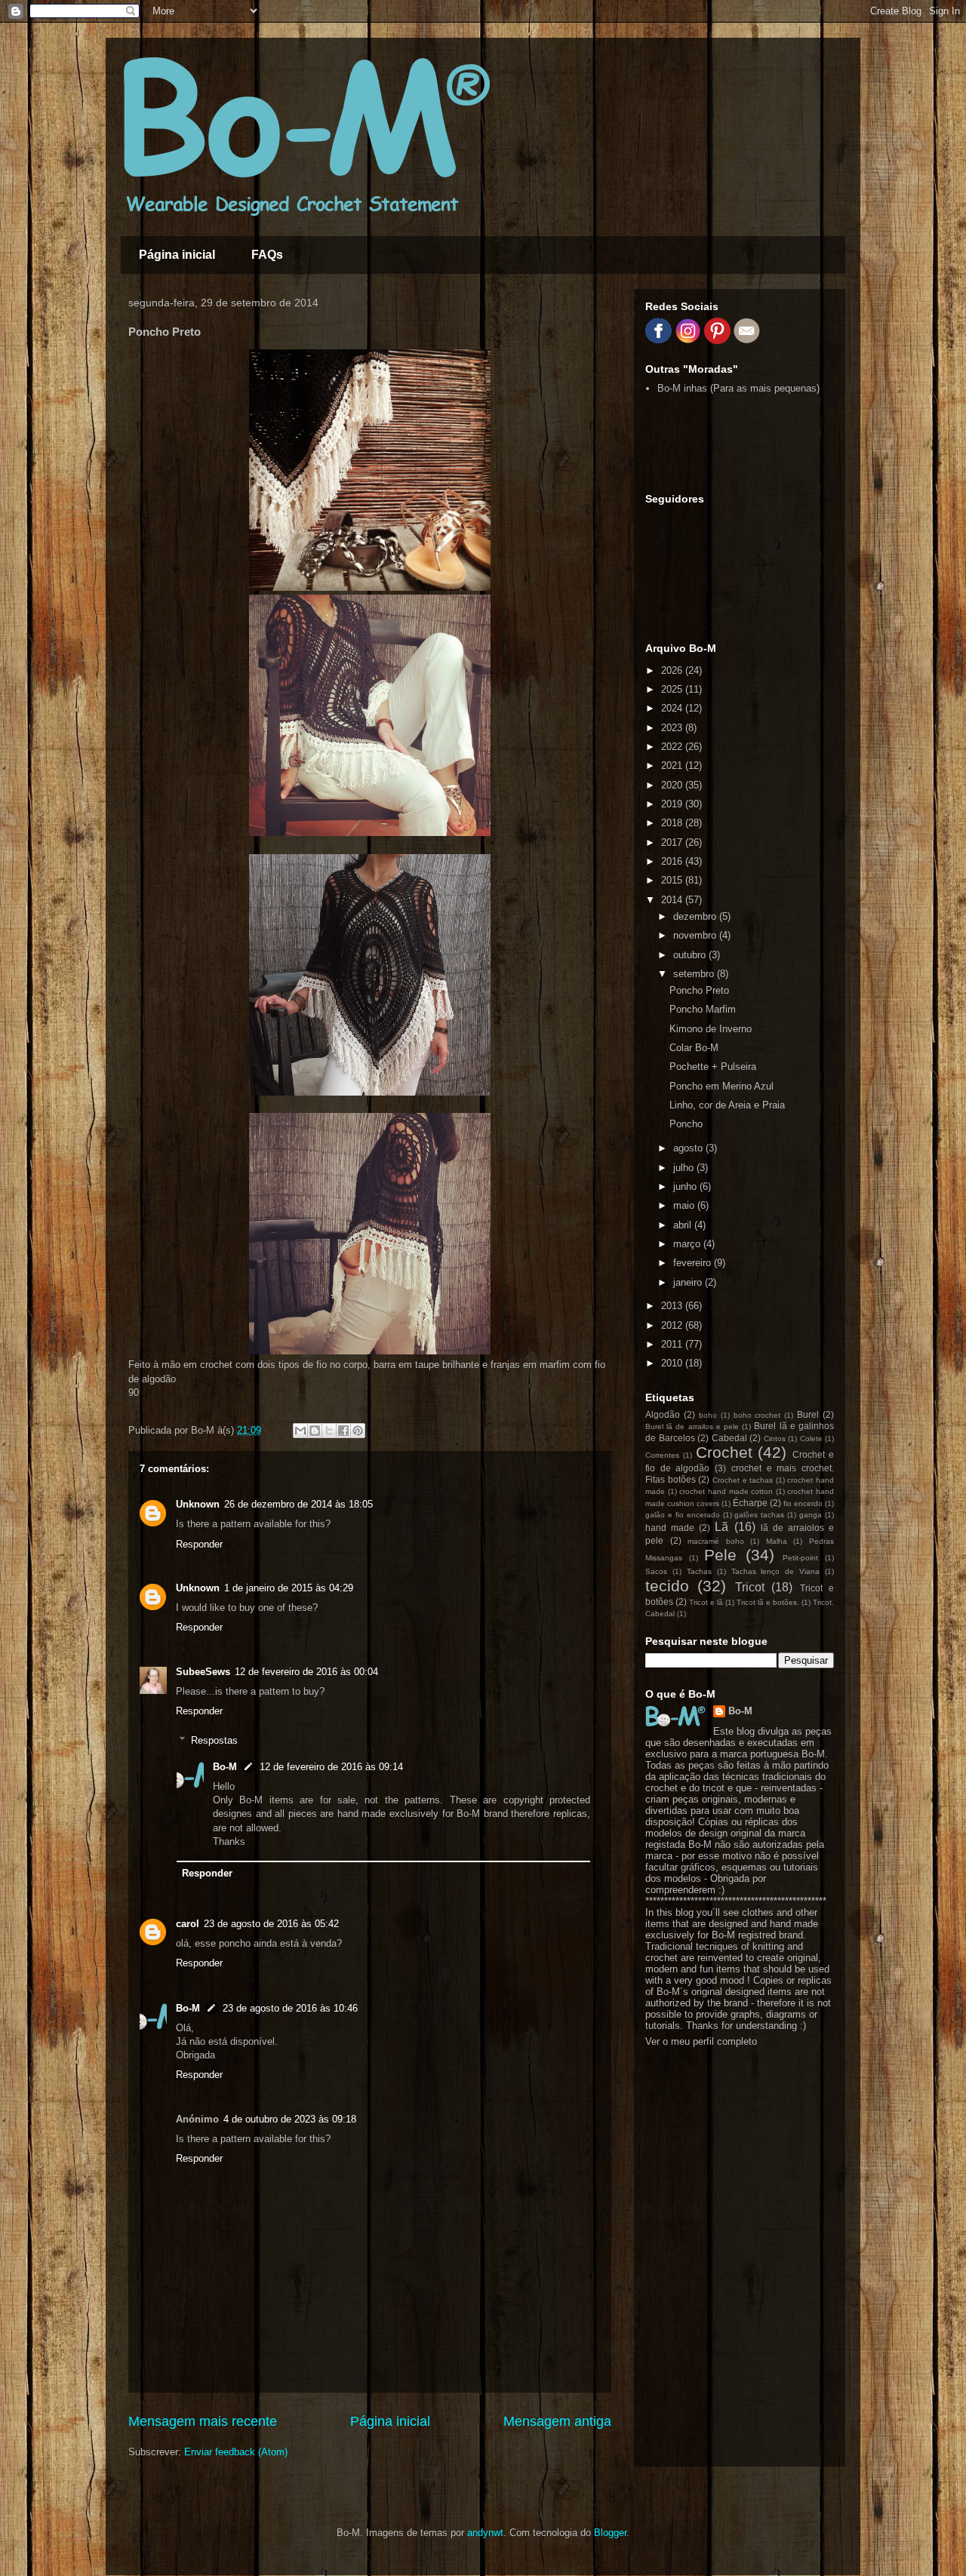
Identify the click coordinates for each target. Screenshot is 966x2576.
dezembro (696, 916)
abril (684, 1225)
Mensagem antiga (557, 2421)
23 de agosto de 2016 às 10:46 (290, 2008)
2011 (673, 1344)
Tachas (699, 1571)
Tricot (750, 1587)
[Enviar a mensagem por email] (300, 1431)
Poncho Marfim (703, 1009)
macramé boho (716, 1541)
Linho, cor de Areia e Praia (727, 1105)
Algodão (663, 1414)
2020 (673, 785)
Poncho (686, 1124)
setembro (695, 974)
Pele (720, 1555)
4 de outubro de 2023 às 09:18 (290, 2119)
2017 (673, 842)
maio (685, 1205)
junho (686, 1187)
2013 (673, 1306)
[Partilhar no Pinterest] (358, 1431)
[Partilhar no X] (329, 1431)
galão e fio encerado (683, 1515)
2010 (673, 1363)
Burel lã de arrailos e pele (692, 1426)
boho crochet (757, 1415)
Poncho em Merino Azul (721, 1086)
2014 (673, 900)
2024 (673, 708)
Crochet (724, 1452)
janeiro (689, 1282)
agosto (689, 1148)
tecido (667, 1586)
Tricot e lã (706, 1602)
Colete (811, 1439)
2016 (673, 861)
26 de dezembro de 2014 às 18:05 (298, 1504)
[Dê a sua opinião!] (315, 1431)
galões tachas (759, 1515)
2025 (673, 689)
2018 (673, 823)
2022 (673, 747)
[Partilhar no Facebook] (343, 1431)
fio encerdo (803, 1503)
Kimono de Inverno (711, 1029)
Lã (721, 1527)
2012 (673, 1325)
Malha (777, 1541)
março (688, 1244)
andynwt (485, 2533)
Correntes (662, 1455)
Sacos (656, 1571)
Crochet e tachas (743, 1480)
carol (188, 1924)
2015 (673, 880)
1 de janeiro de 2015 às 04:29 (289, 1588)
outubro (691, 955)
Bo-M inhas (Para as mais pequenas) (738, 388)
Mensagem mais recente (203, 2421)
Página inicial (177, 255)
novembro (696, 935)
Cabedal (729, 1438)
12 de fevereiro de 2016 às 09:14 (331, 1767)
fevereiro (694, 1263)
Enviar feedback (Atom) (236, 2452)
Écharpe (750, 1503)
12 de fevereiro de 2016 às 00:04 (306, 1672)
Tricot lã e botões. (768, 1602)
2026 (673, 670)
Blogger (610, 2533)
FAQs (267, 255)
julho (685, 1168)
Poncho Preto (699, 990)
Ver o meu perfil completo (701, 2041)
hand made (670, 1528)
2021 (673, 765)
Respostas (214, 1740)
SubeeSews (203, 1672)
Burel (808, 1414)
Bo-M (225, 1767)
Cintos (775, 1439)
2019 (673, 804)
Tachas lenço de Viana (776, 1571)
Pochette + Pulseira (713, 1067)
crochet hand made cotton (726, 1491)
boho (708, 1415)
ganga (811, 1515)
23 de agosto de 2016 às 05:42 (271, 1924)
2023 (673, 728)
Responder (199, 1544)
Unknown (198, 1504)
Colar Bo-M (694, 1048)
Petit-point (800, 1558)
